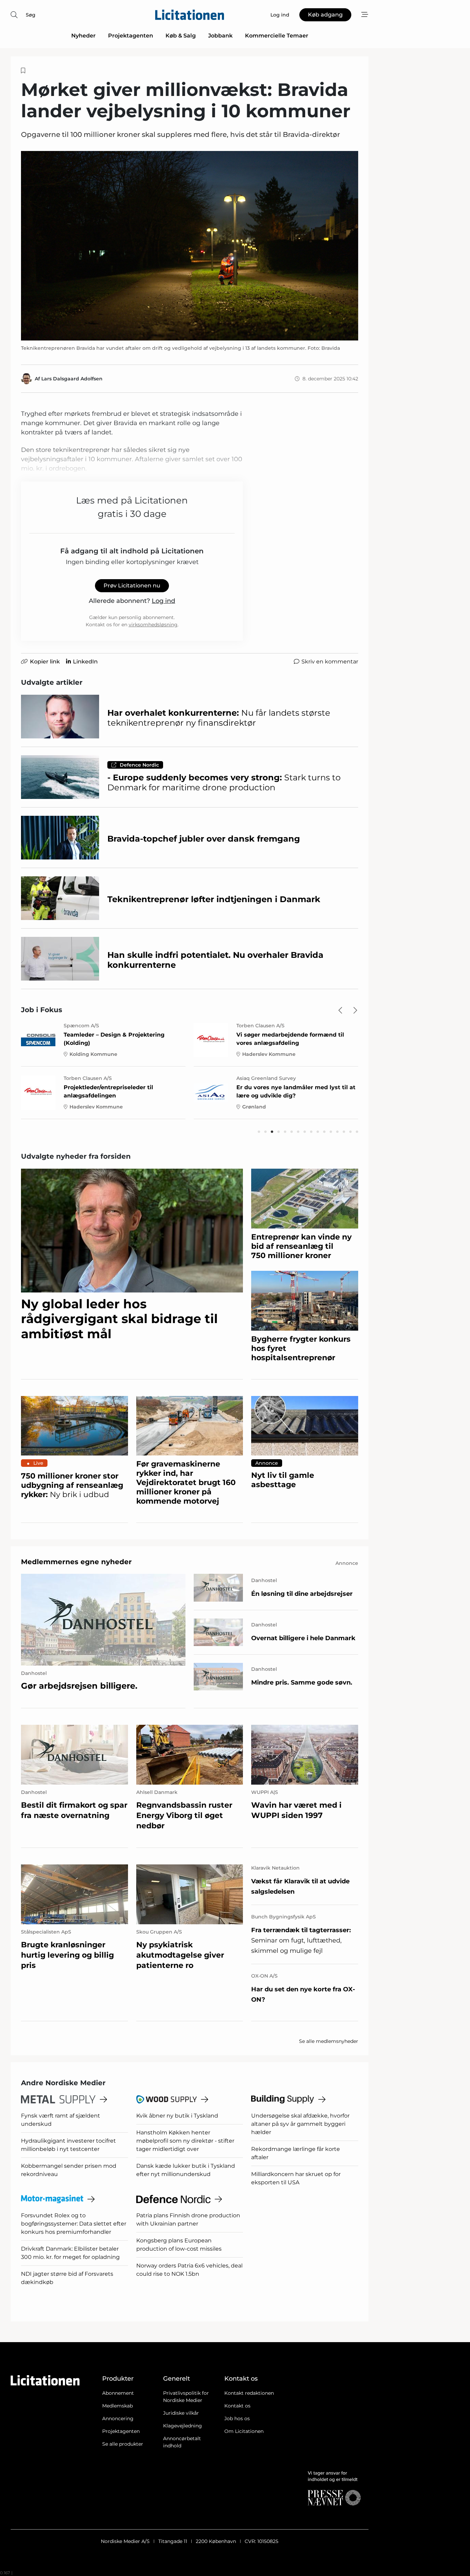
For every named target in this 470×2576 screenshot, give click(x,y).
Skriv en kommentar (330, 662)
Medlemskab (117, 2406)
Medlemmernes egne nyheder (76, 1562)
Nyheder (83, 36)
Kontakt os (237, 2406)
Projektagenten (131, 36)
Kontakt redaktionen (249, 2393)
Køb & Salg (181, 36)
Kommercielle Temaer (277, 36)
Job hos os (237, 2418)
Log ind (163, 601)
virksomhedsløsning (153, 625)
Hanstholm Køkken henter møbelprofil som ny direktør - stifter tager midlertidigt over (185, 2141)
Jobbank (220, 36)
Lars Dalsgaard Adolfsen (72, 379)
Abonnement (118, 2393)
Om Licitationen (244, 2431)
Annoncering (118, 2418)
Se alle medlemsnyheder (329, 2041)
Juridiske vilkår (181, 2413)
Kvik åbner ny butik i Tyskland (177, 2116)
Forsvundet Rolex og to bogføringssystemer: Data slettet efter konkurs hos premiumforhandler (74, 2224)
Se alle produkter (123, 2444)
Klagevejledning (183, 2426)
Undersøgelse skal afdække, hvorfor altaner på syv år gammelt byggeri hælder (300, 2124)
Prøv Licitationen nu (132, 586)
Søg (31, 15)
